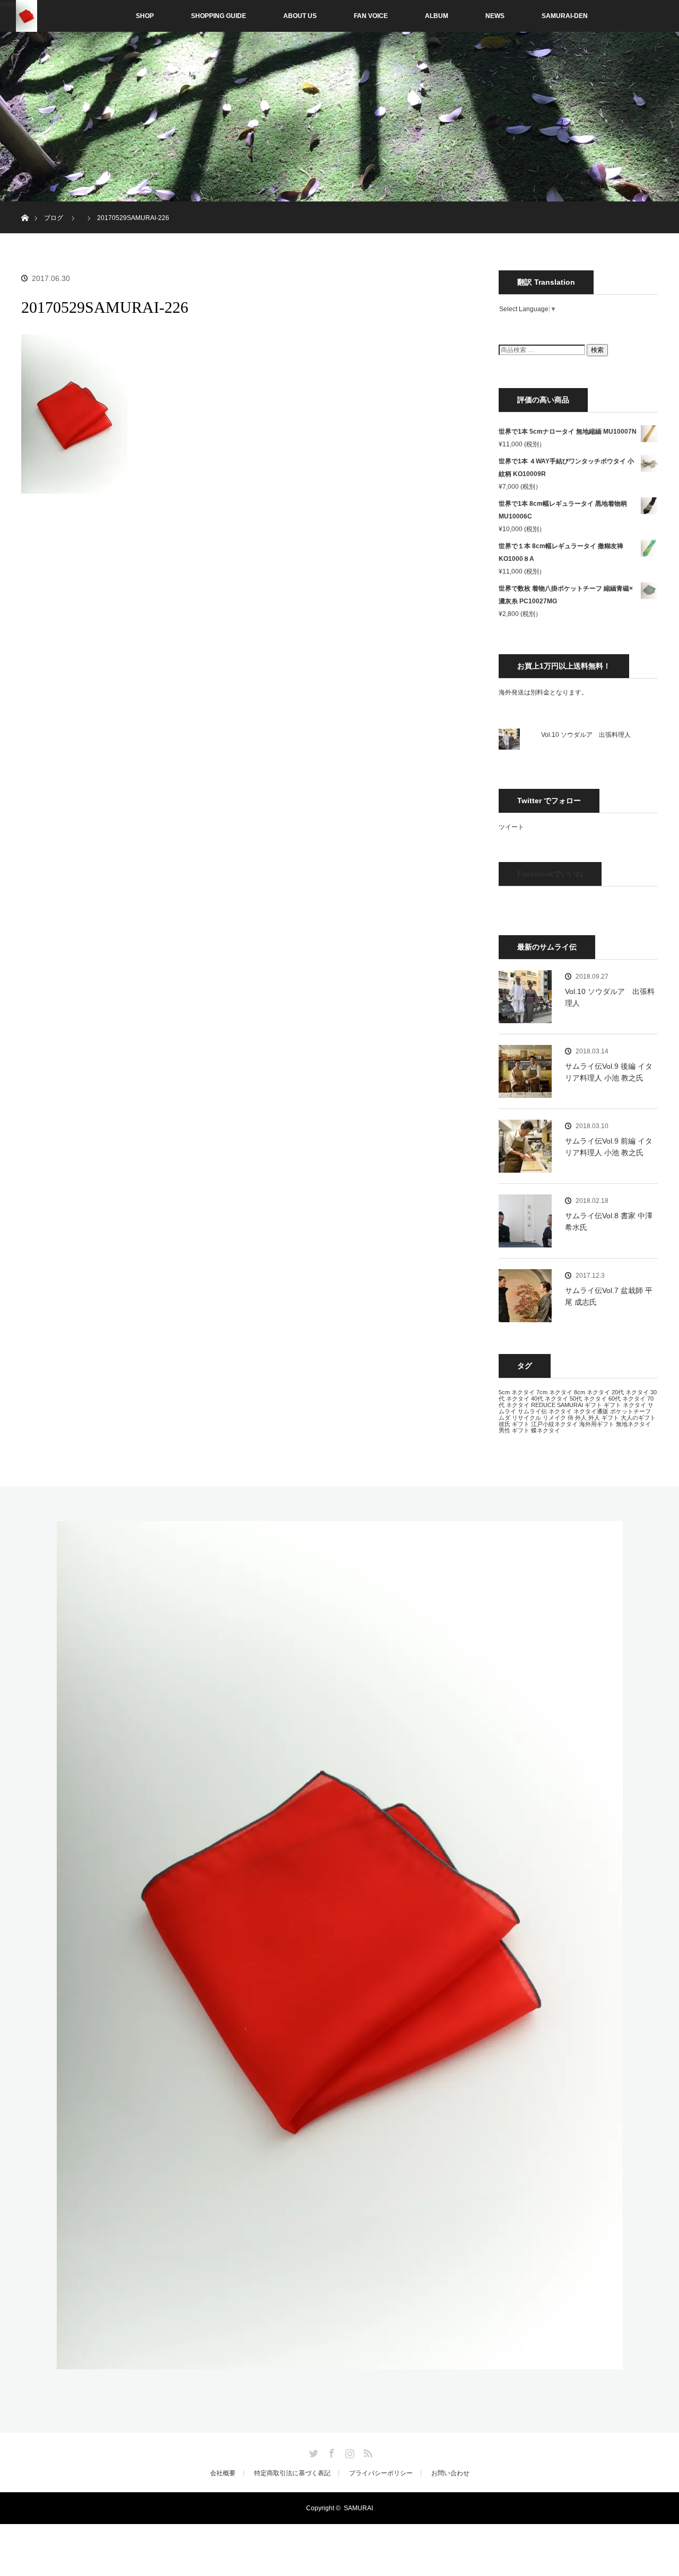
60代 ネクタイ (627, 1399)
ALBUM (437, 16)
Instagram (349, 2451)
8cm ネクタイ (592, 1392)
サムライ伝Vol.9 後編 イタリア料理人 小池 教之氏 (609, 1072)
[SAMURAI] (340, 2363)
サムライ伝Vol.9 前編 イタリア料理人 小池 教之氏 (609, 1147)
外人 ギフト (604, 1418)
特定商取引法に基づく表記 (292, 2473)
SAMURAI (570, 1405)
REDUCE (543, 1405)
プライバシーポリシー (381, 2473)
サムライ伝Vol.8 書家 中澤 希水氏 (609, 1221)
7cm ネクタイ (554, 1392)
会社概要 (223, 2473)
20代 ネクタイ (630, 1392)
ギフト (593, 1405)
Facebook (330, 2451)
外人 (581, 1418)
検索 (597, 350)
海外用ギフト (597, 1424)
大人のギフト (638, 1418)
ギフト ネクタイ (625, 1405)
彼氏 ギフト (514, 1424)
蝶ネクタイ (546, 1430)
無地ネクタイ (633, 1424)
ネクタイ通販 (591, 1411)
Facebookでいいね (550, 874)
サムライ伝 (532, 1411)
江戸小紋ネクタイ (554, 1424)
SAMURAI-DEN (565, 16)
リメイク (554, 1418)
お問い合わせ (450, 2473)
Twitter (312, 2451)
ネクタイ (560, 1411)
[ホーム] (25, 205)
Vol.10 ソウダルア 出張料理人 (586, 735)
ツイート (511, 827)
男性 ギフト (514, 1430)
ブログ (54, 218)
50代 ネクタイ (588, 1399)
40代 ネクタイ (550, 1399)
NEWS (495, 16)
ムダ (504, 1418)
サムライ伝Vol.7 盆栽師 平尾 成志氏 (609, 1296)
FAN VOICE (371, 16)
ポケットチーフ (630, 1411)
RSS (367, 2451)
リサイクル (526, 1418)
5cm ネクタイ (517, 1392)
